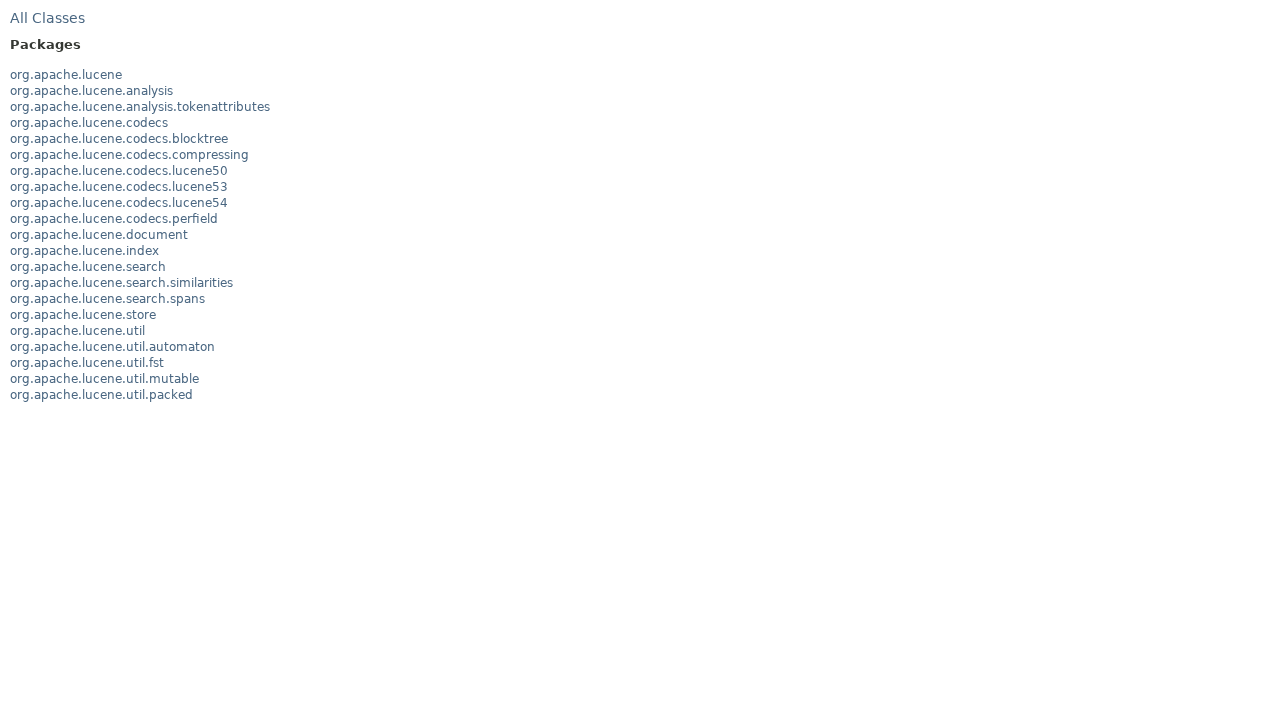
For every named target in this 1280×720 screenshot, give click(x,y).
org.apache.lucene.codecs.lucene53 (119, 187)
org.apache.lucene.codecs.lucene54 (119, 203)
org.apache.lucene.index (84, 251)
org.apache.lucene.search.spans (107, 299)
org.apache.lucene (66, 75)
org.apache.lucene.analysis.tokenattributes (140, 107)
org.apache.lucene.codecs (89, 123)
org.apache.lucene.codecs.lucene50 (119, 171)
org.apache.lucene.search (88, 267)
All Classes (47, 18)
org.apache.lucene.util (77, 331)
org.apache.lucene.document (99, 235)
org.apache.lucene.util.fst (87, 363)
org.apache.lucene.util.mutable (104, 379)
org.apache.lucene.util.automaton (112, 347)
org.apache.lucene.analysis (91, 91)
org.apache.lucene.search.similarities (121, 283)
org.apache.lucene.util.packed (101, 395)
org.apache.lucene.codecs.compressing (129, 155)
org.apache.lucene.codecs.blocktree (119, 139)
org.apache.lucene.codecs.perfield (114, 219)
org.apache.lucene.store (83, 315)
